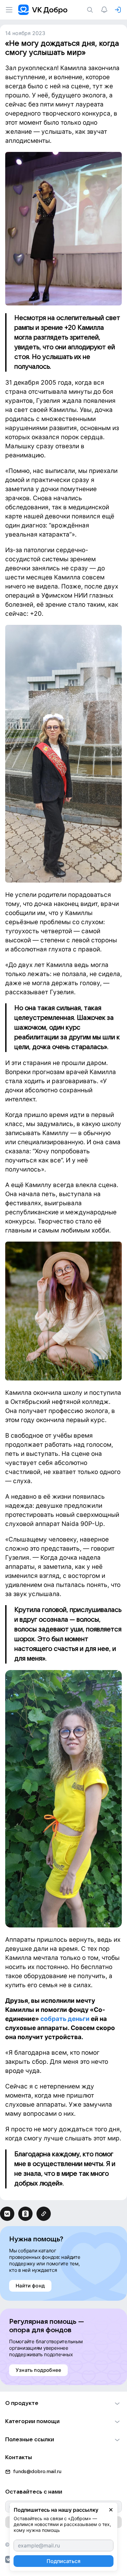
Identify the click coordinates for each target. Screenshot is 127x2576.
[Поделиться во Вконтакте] (7, 2214)
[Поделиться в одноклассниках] (25, 2214)
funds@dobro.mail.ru (37, 2471)
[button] (63, 2403)
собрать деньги (66, 2019)
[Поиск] (91, 10)
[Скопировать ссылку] (44, 2214)
